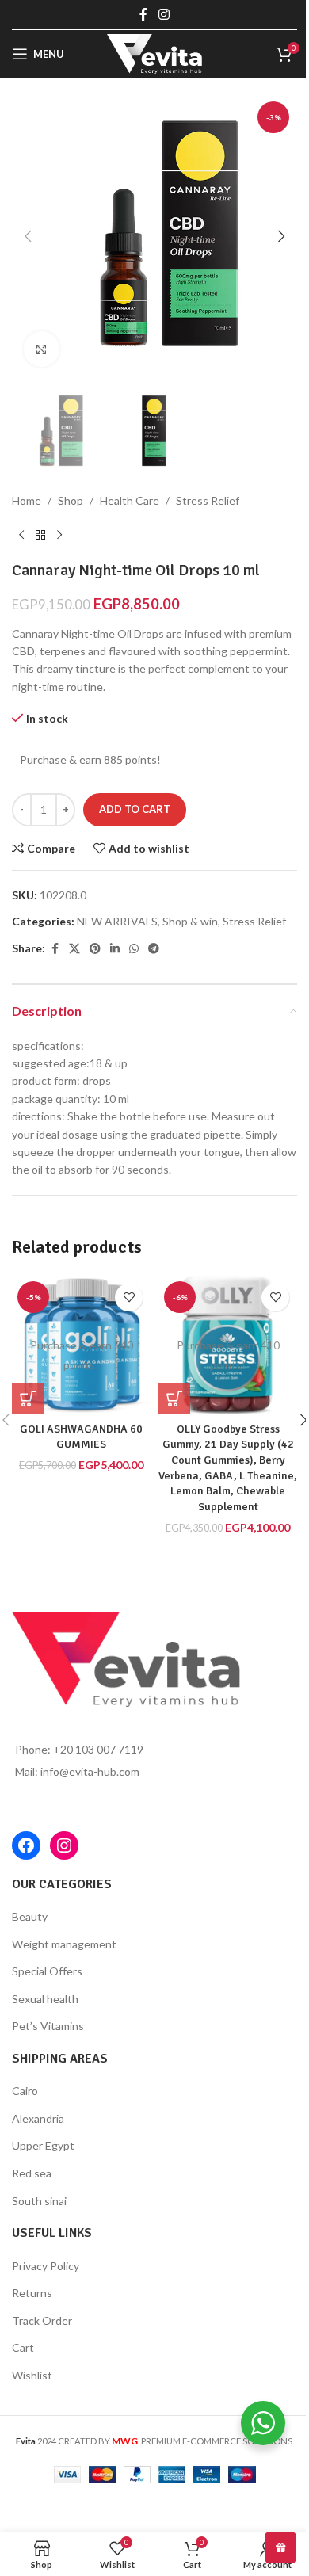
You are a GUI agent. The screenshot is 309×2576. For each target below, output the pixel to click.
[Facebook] (26, 1845)
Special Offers (47, 1971)
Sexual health (45, 1999)
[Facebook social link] (143, 14)
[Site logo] (154, 53)
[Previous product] (21, 536)
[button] (28, 236)
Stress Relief (208, 500)
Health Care (130, 500)
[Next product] (59, 536)
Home (27, 500)
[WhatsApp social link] (134, 949)
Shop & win (190, 921)
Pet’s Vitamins (48, 2026)
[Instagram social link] (164, 14)
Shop (71, 500)
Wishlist (32, 2375)
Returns (32, 2293)
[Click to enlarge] (42, 349)
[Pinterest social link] (95, 949)
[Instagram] (64, 1845)
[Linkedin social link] (115, 949)
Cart (23, 2347)
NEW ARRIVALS (117, 921)
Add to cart (135, 809)
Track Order (42, 2320)
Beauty (30, 1916)
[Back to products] (40, 536)
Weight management (64, 1944)
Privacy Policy (46, 2266)
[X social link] (74, 949)
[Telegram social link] (154, 949)
